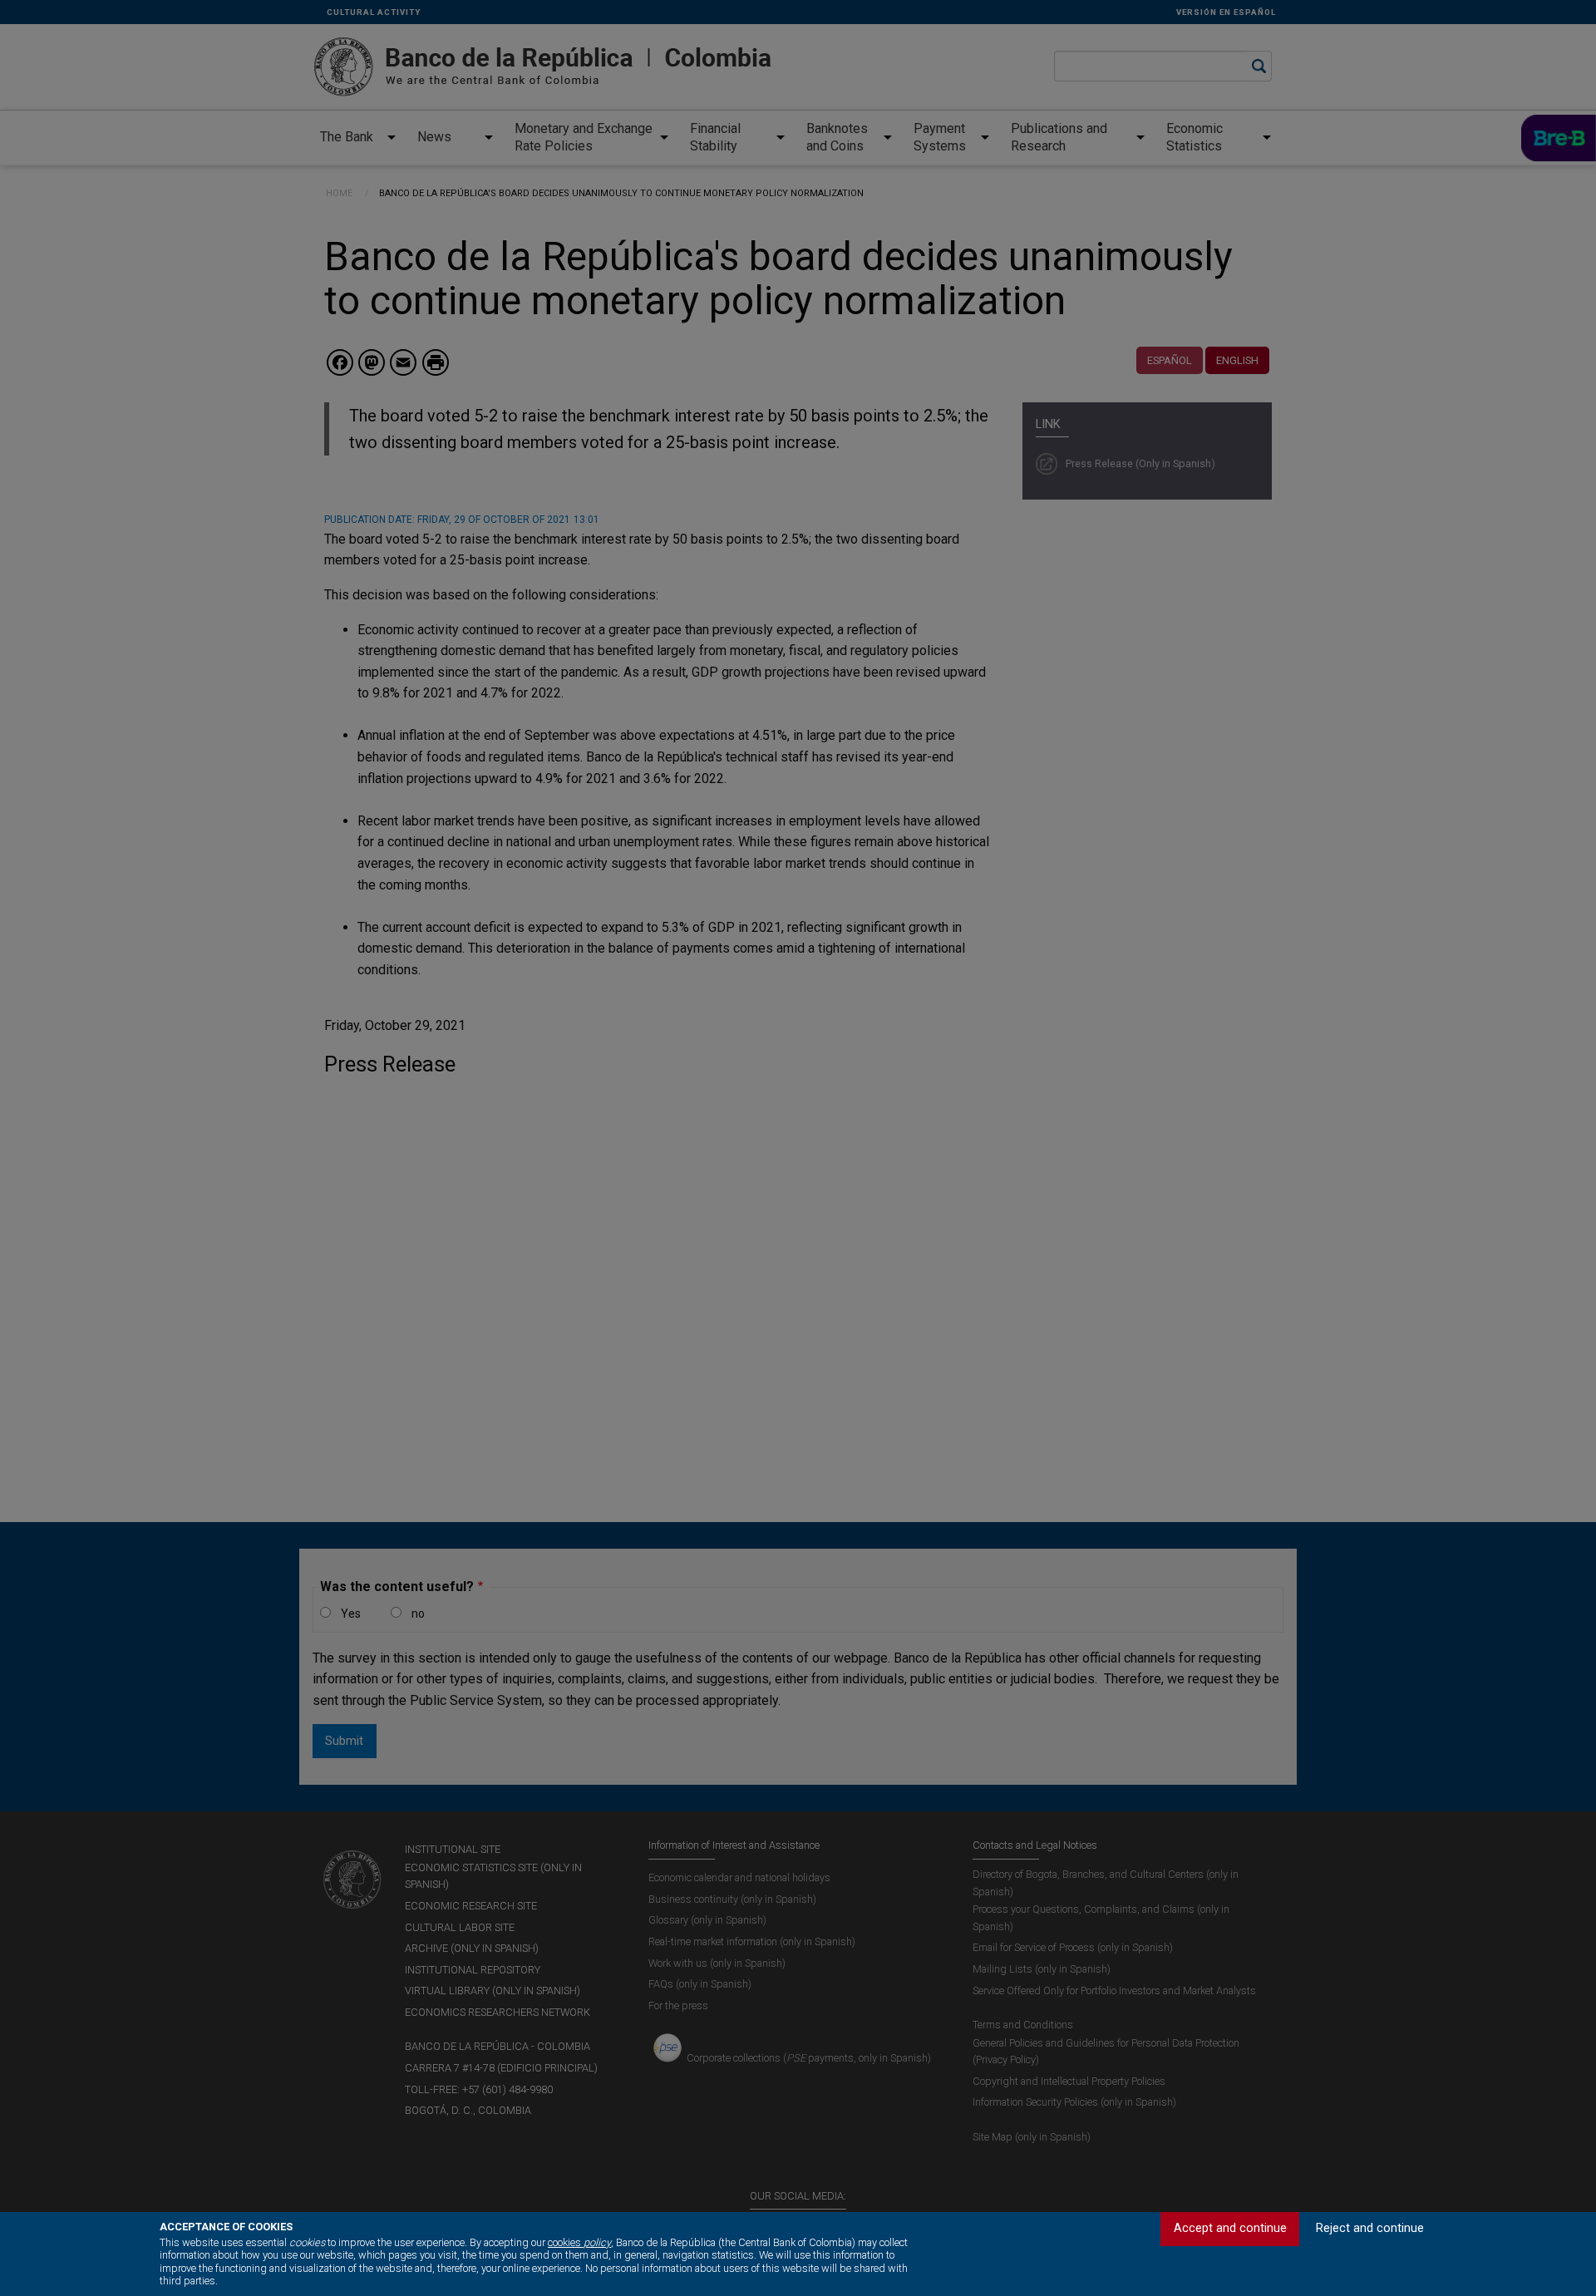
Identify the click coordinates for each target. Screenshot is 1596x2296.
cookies (579, 2242)
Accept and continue (1230, 2228)
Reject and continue (1370, 2228)
